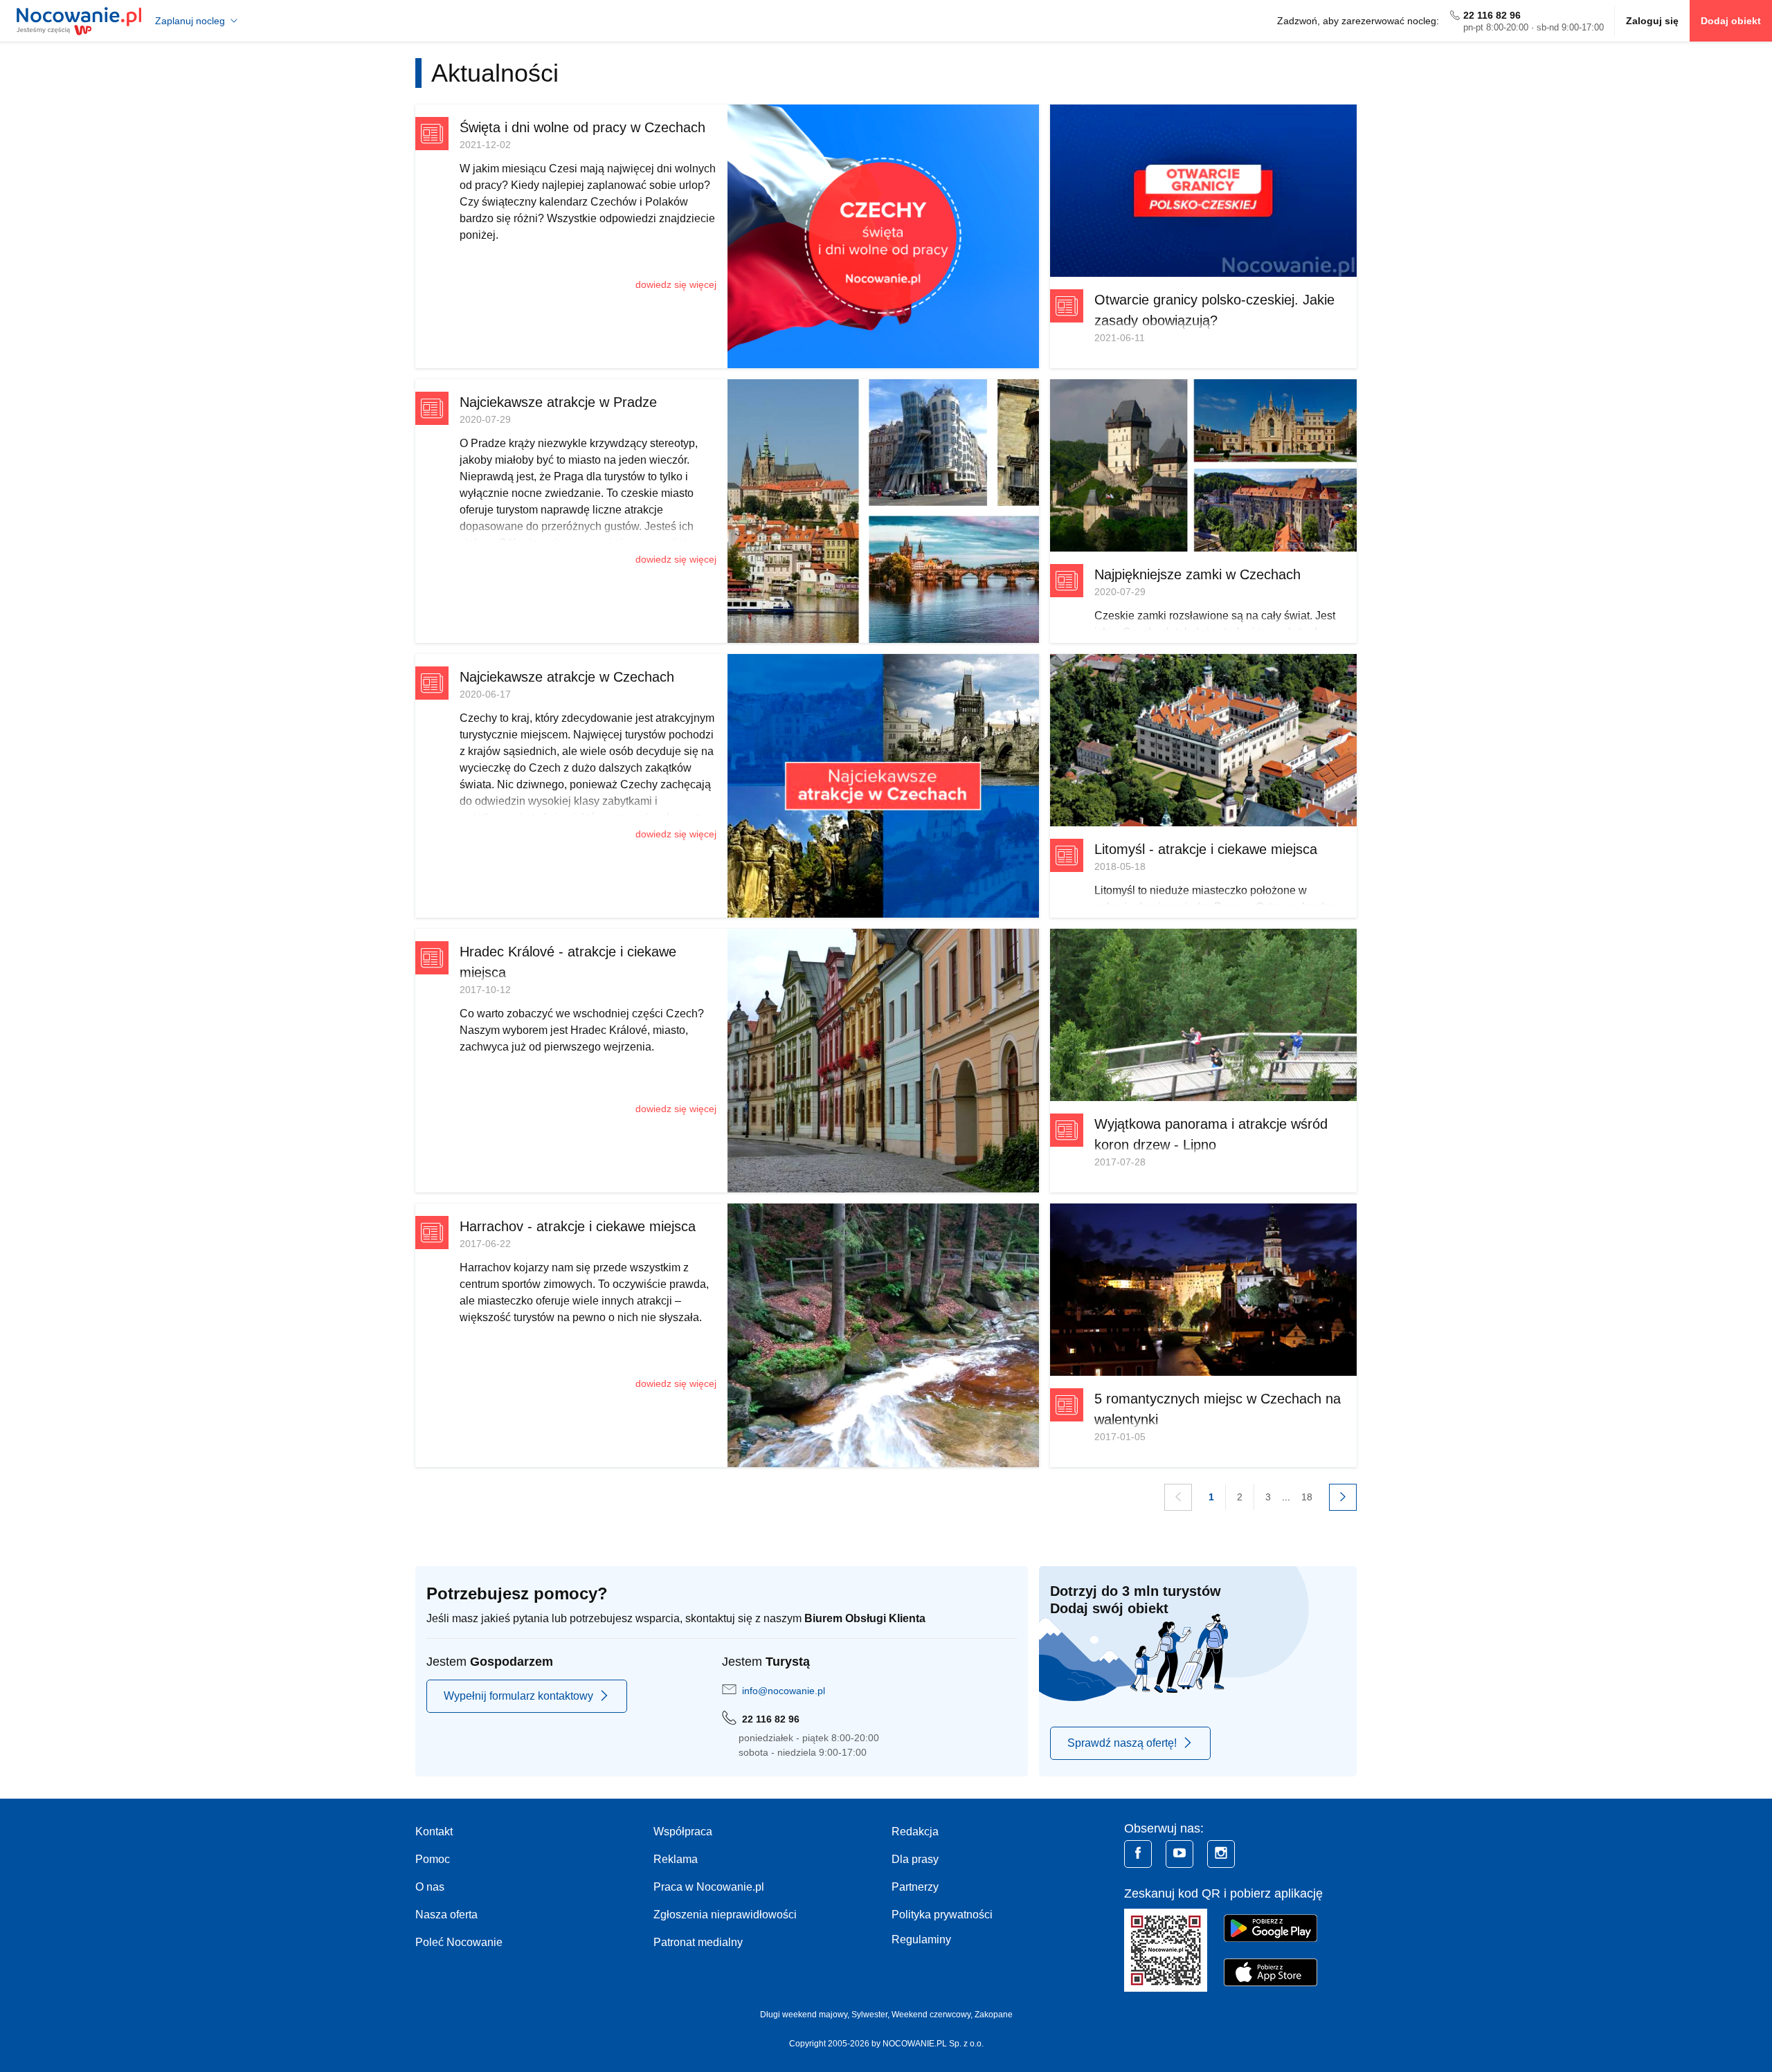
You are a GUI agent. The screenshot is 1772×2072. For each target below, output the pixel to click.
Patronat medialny (698, 1942)
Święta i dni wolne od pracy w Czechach (582, 127)
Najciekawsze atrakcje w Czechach (567, 677)
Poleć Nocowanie (459, 1942)
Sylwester (869, 2015)
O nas (430, 1887)
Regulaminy (921, 1939)
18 (1307, 1497)
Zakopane (994, 2015)
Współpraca (683, 1832)
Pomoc (433, 1859)
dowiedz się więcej (676, 284)
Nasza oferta (446, 1915)
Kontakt (434, 1832)
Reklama (676, 1859)
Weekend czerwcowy (931, 2015)
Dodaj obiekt (1731, 21)
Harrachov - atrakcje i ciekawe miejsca (578, 1226)
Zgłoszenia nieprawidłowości (725, 1915)
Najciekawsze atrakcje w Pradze (558, 402)
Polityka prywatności (942, 1915)
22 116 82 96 (1492, 15)
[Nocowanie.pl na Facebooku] (1138, 1854)
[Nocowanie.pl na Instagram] (1221, 1854)
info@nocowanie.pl (784, 1691)
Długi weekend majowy (804, 2015)
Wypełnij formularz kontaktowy (518, 1696)
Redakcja (915, 1832)
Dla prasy (915, 1859)
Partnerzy (915, 1887)
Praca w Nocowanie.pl (709, 1887)
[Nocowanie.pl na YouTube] (1179, 1854)
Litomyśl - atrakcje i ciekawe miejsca (1206, 849)
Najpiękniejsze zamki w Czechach (1197, 574)
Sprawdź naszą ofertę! (1122, 1743)
